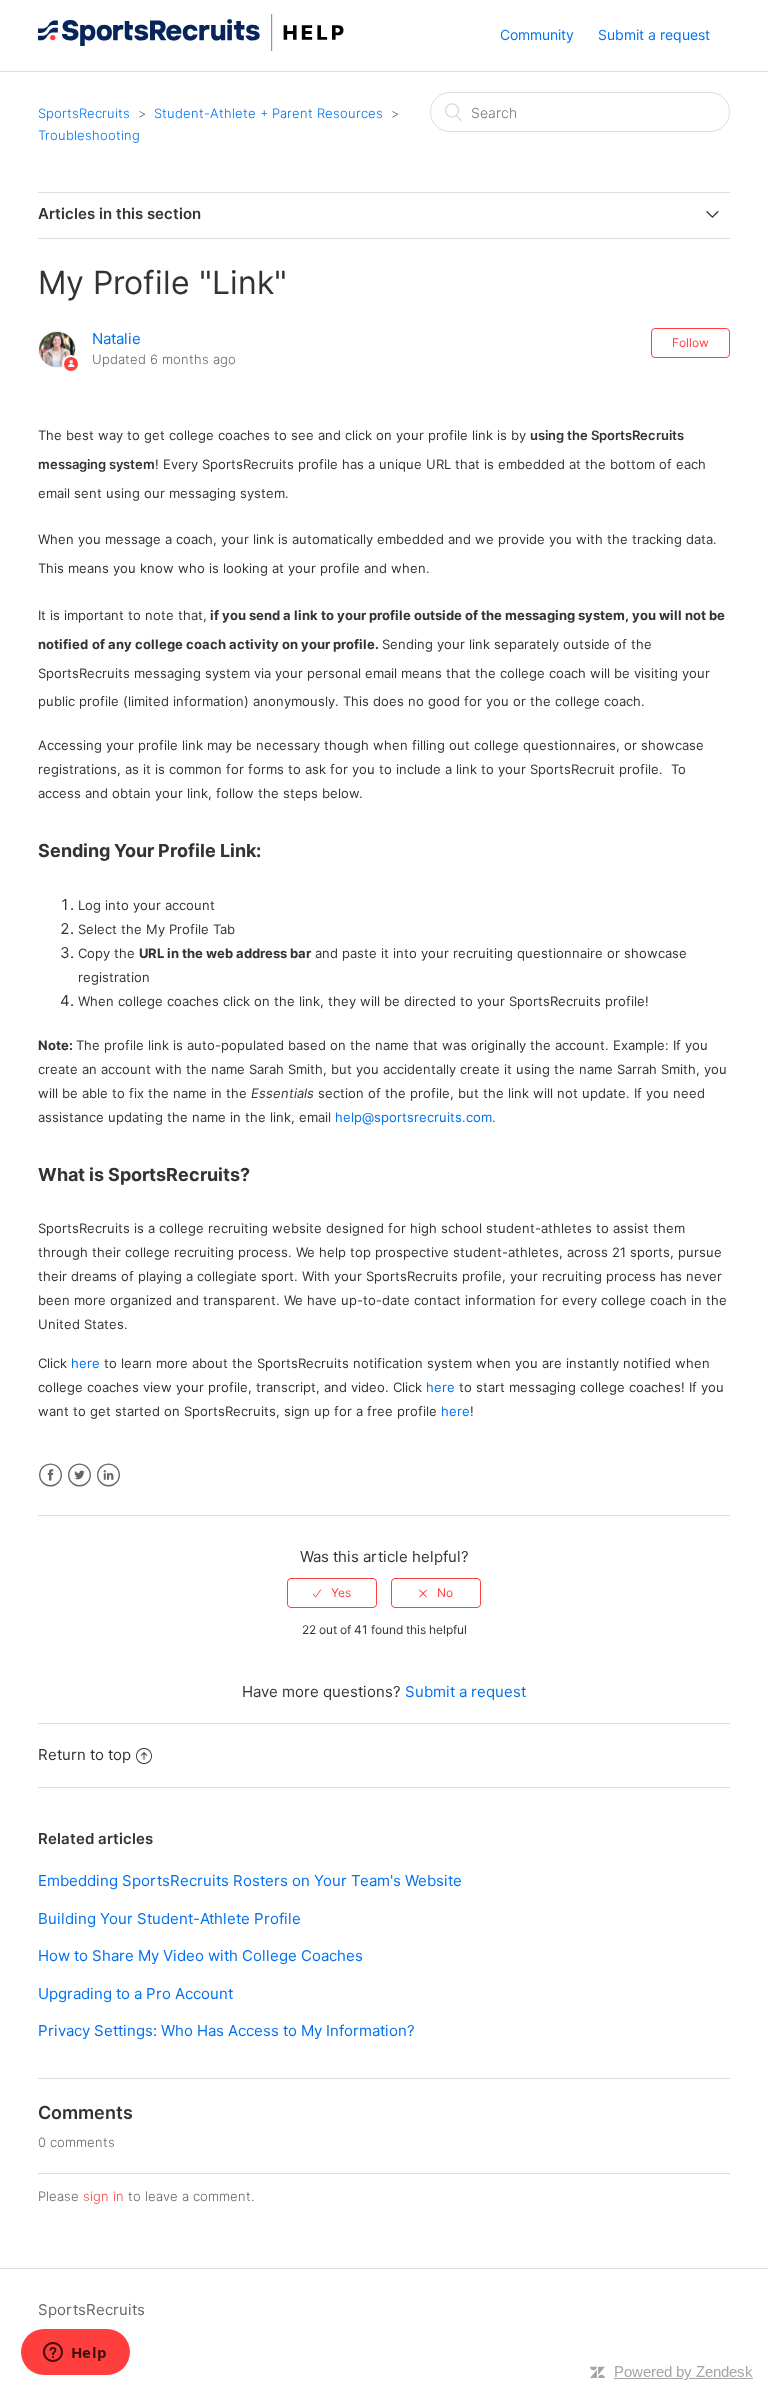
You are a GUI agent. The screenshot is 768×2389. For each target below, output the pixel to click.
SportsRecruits (84, 113)
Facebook (50, 1475)
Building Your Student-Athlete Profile (169, 1918)
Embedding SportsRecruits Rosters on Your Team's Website (250, 1880)
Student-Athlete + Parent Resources (268, 113)
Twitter (79, 1475)
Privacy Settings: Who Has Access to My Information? (226, 2030)
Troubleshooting (89, 135)
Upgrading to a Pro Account (135, 1993)
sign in (103, 2196)
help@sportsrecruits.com (413, 1117)
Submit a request (654, 34)
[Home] (191, 45)
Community (537, 34)
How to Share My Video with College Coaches (200, 1955)
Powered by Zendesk (683, 2371)
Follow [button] (690, 342)
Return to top (84, 1754)
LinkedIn (108, 1475)
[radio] (332, 1593)
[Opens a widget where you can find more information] (75, 2354)
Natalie (116, 338)
